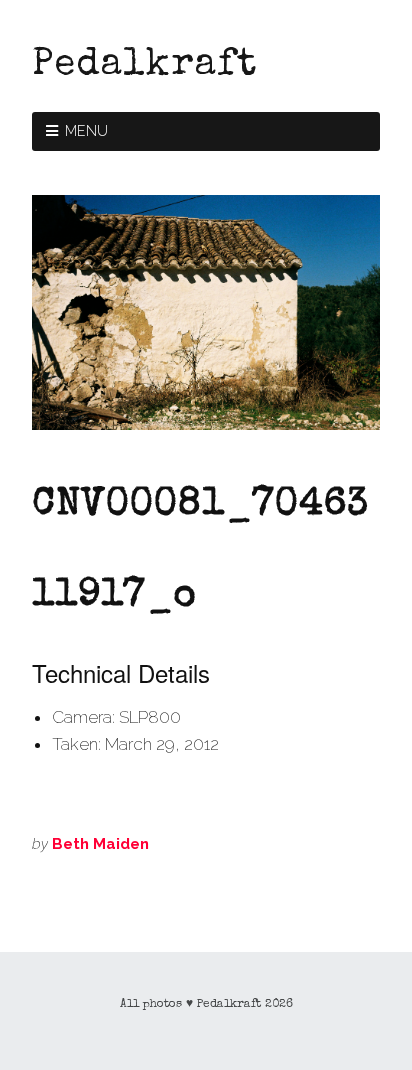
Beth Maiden (100, 844)
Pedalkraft (144, 66)
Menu (87, 131)
